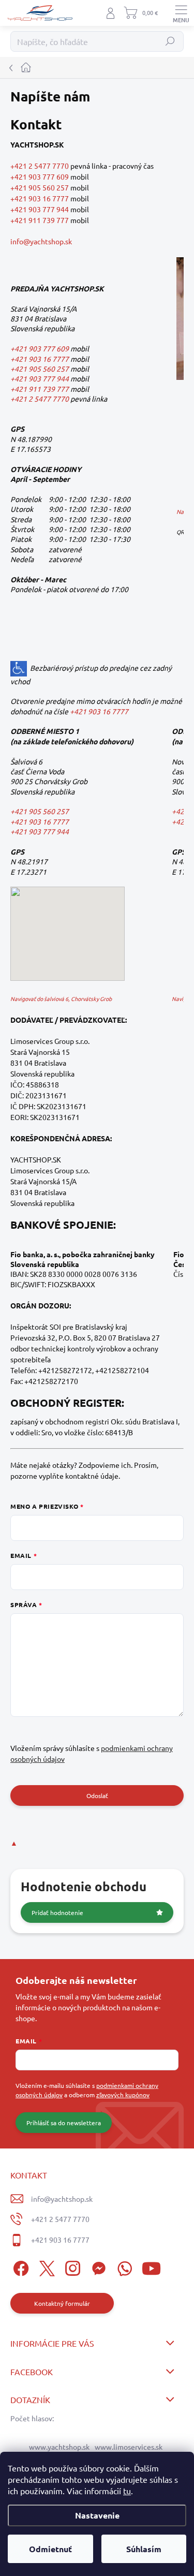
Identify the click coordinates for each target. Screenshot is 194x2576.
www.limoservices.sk (129, 2447)
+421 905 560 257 (40, 187)
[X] (45, 2267)
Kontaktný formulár (62, 2303)
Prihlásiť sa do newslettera (64, 2123)
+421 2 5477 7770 (40, 166)
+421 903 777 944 (40, 209)
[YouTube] (151, 2267)
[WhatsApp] (123, 2267)
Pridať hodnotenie (57, 1912)
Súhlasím (144, 2549)
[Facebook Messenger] (97, 2267)
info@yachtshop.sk (41, 241)
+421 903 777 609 (40, 176)
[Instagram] (71, 2267)
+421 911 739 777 (40, 220)
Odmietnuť (50, 2549)
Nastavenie (97, 2515)
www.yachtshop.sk (59, 2447)
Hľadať (170, 41)
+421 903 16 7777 (40, 198)
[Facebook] (19, 2267)
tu (127, 2491)
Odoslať (97, 1795)
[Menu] (181, 13)
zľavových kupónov (123, 2095)
